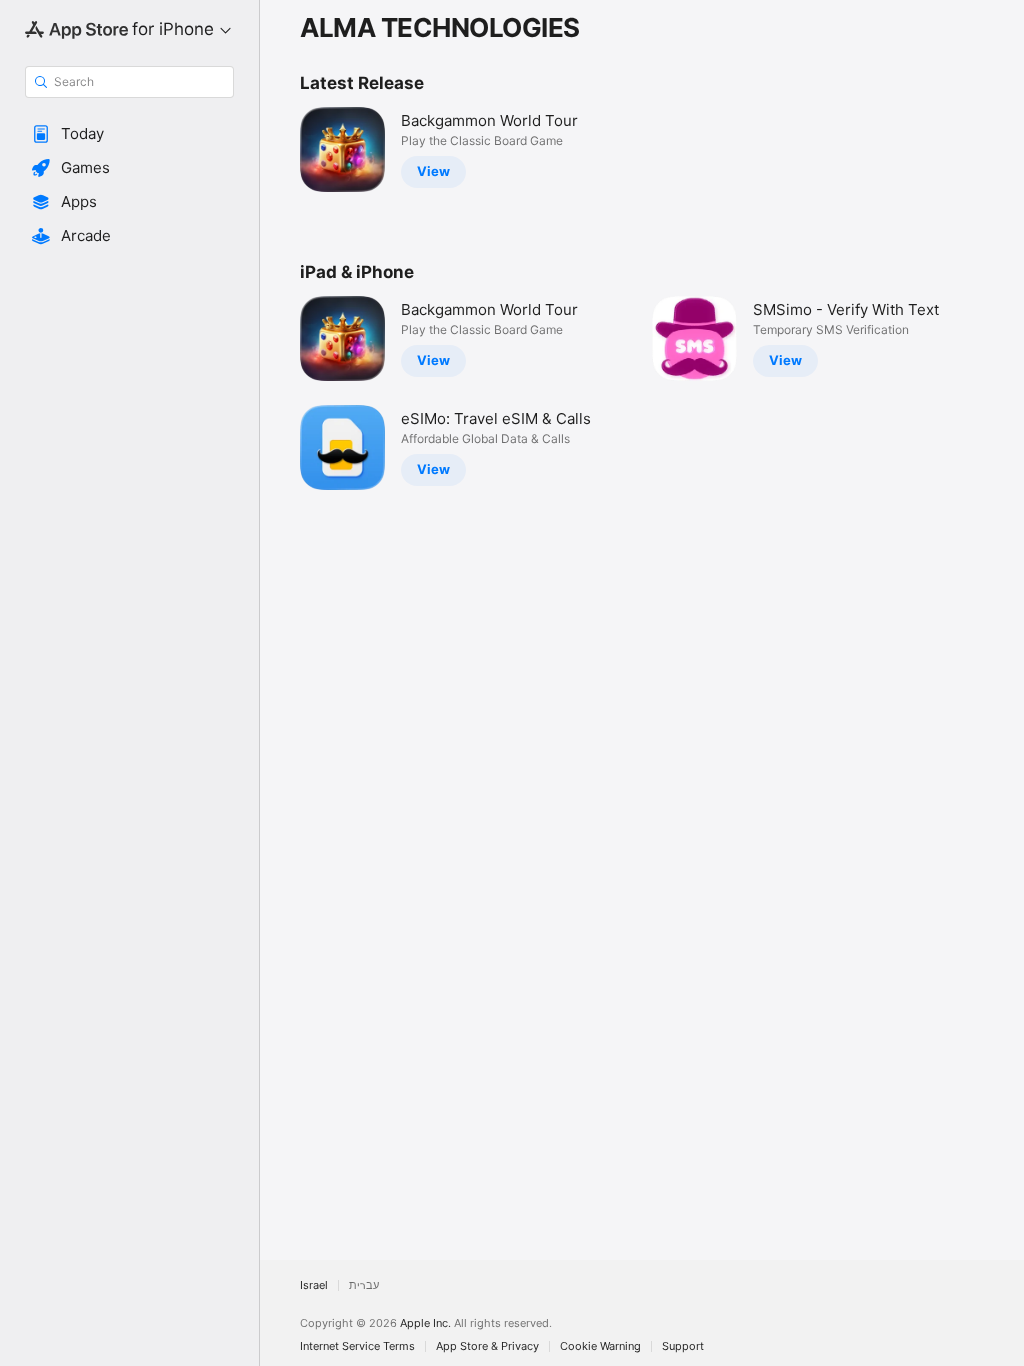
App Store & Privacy (487, 1346)
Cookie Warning (600, 1346)
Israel (314, 1285)
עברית (364, 1285)
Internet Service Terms (357, 1346)
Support (683, 1346)
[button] (129, 134)
